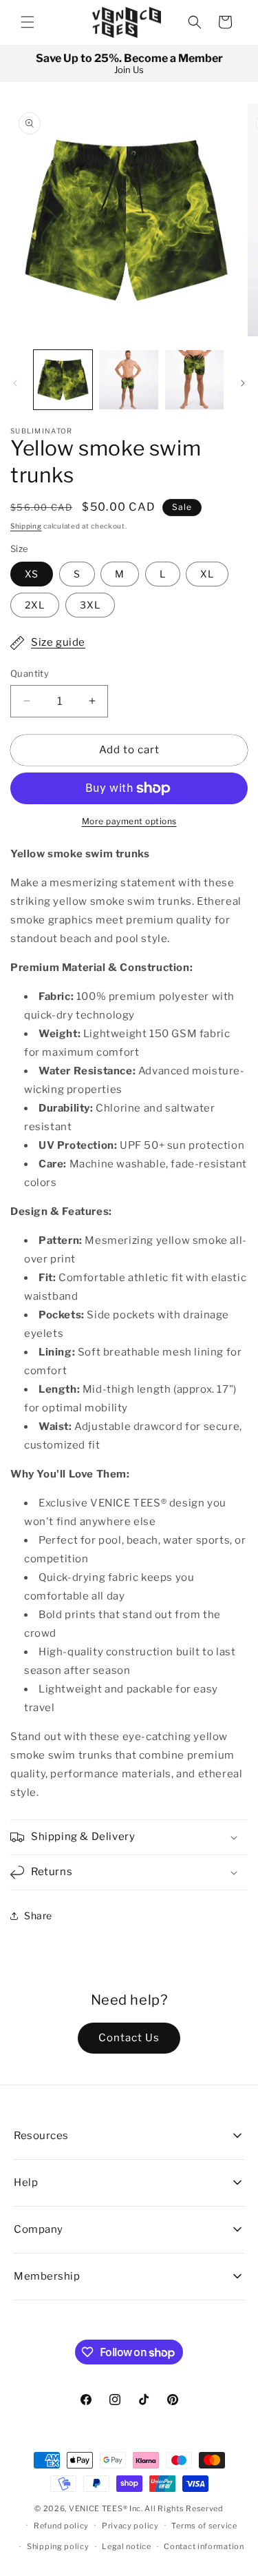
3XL (90, 605)
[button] (28, 22)
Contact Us (129, 2038)
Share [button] (38, 1915)
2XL (35, 605)
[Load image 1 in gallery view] (63, 379)
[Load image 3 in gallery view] (194, 379)
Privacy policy (130, 2526)
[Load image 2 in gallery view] (128, 379)
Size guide (58, 642)
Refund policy (61, 2526)
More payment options (129, 821)
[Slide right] (243, 383)
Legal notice (126, 2546)
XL (207, 574)
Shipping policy (58, 2546)
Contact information (204, 2546)
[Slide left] (15, 383)
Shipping (26, 526)
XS (32, 574)
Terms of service (204, 2526)
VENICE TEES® (98, 2508)
